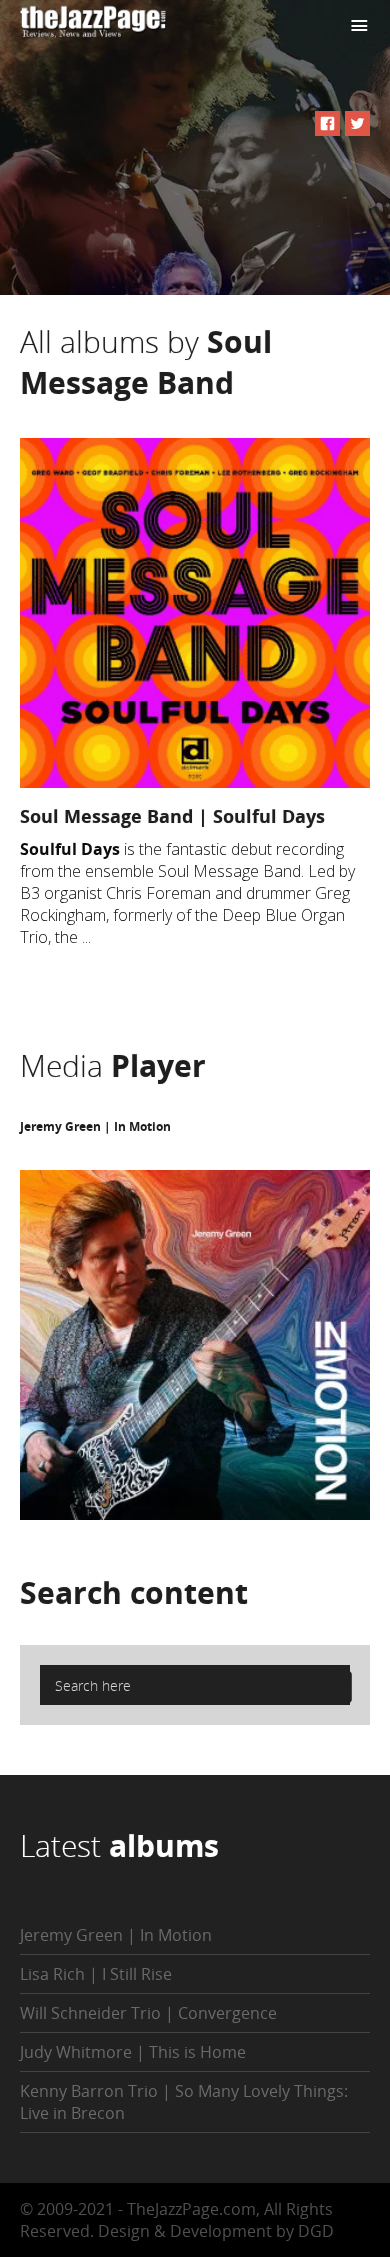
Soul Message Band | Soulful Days (172, 816)
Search (134, 1592)
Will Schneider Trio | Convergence (148, 2013)
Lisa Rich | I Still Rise (96, 1974)
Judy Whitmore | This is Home (133, 2052)
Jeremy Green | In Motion (95, 1126)
